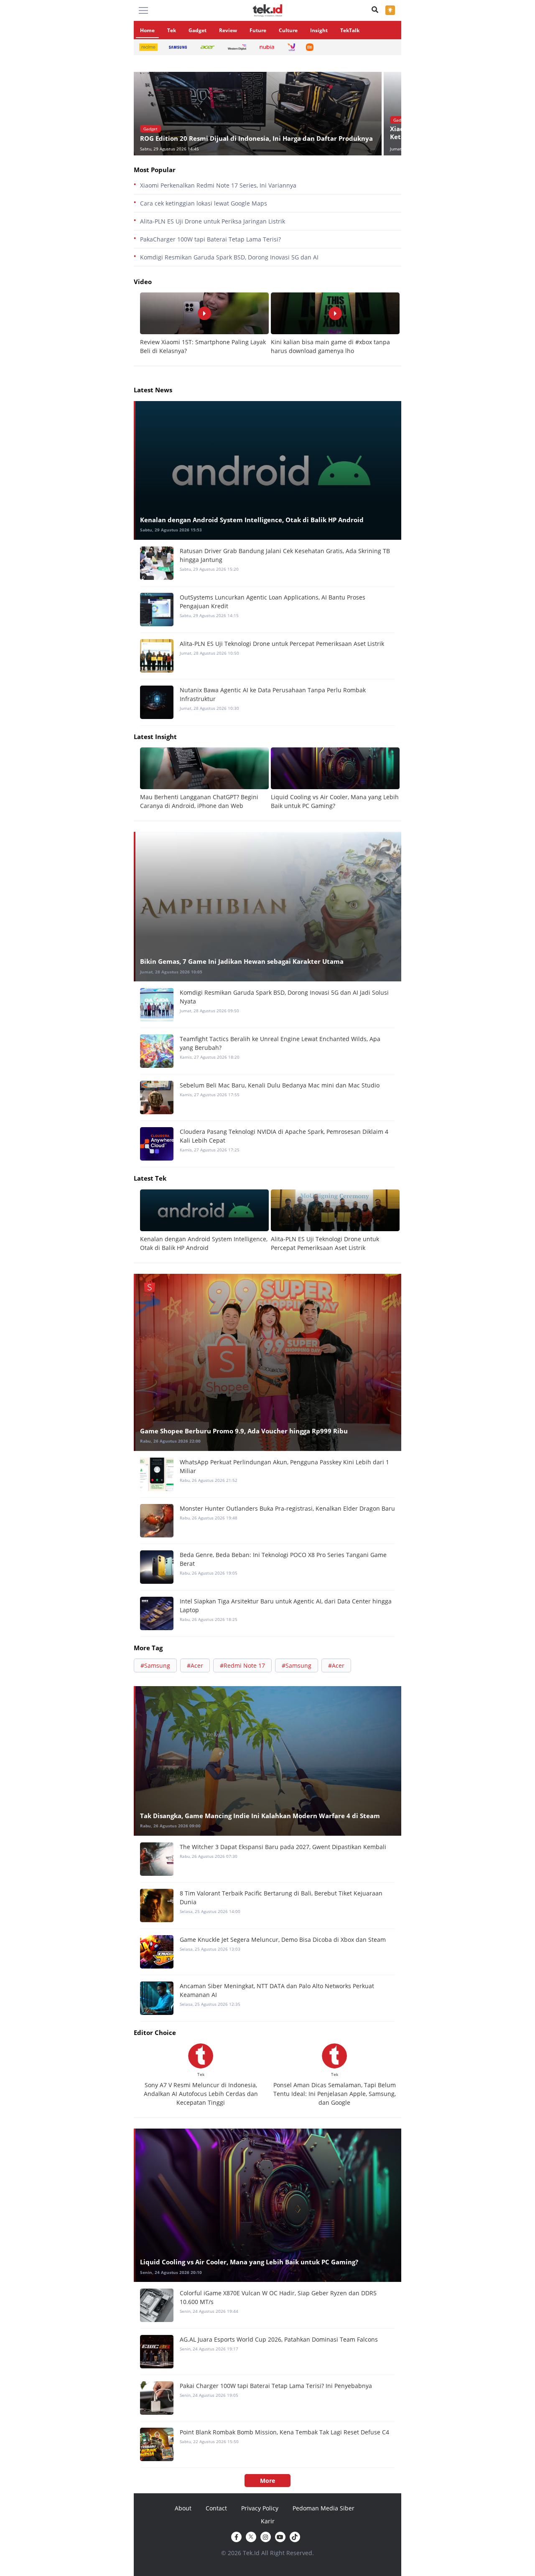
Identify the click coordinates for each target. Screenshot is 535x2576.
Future (258, 30)
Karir (268, 2521)
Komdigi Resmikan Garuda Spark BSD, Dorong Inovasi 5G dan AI (229, 257)
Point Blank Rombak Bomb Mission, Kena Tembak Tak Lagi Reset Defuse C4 (284, 2432)
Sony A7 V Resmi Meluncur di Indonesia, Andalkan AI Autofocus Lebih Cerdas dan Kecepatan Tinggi (201, 2094)
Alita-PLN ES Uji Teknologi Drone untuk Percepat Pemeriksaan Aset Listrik (282, 644)
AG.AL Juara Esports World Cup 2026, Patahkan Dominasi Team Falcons (279, 2339)
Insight (319, 30)
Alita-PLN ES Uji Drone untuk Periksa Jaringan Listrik (213, 221)
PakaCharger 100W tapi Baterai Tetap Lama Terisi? (210, 239)
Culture (288, 30)
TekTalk (350, 30)
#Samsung (155, 1665)
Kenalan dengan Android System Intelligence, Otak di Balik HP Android (252, 520)
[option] (259, 114)
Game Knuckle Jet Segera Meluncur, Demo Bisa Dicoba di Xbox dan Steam (283, 1940)
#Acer (195, 1665)
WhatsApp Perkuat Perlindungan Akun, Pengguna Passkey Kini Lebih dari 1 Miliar (284, 1466)
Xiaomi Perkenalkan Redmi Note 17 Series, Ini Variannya (218, 185)
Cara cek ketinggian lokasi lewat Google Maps (204, 203)
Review (228, 30)
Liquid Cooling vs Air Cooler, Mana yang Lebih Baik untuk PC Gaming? (249, 2262)
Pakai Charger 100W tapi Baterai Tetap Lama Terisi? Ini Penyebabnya (276, 2386)
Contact (216, 2508)
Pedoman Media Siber (324, 2508)
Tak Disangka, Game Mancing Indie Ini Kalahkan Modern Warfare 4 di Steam (260, 1816)
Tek (172, 30)
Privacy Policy (260, 2508)
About (183, 2508)
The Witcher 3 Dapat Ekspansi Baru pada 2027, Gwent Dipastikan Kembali (283, 1847)
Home (147, 30)
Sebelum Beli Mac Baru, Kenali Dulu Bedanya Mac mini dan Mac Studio (280, 1085)
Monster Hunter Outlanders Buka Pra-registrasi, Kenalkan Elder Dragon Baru (287, 1508)
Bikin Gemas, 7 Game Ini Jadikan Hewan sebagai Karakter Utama (242, 961)
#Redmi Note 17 (242, 1665)
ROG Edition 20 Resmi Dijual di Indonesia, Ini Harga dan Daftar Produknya (256, 138)
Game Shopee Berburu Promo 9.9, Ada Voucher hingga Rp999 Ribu (244, 1431)
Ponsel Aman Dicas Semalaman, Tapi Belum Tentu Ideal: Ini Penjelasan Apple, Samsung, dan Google (335, 2094)
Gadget (197, 30)
